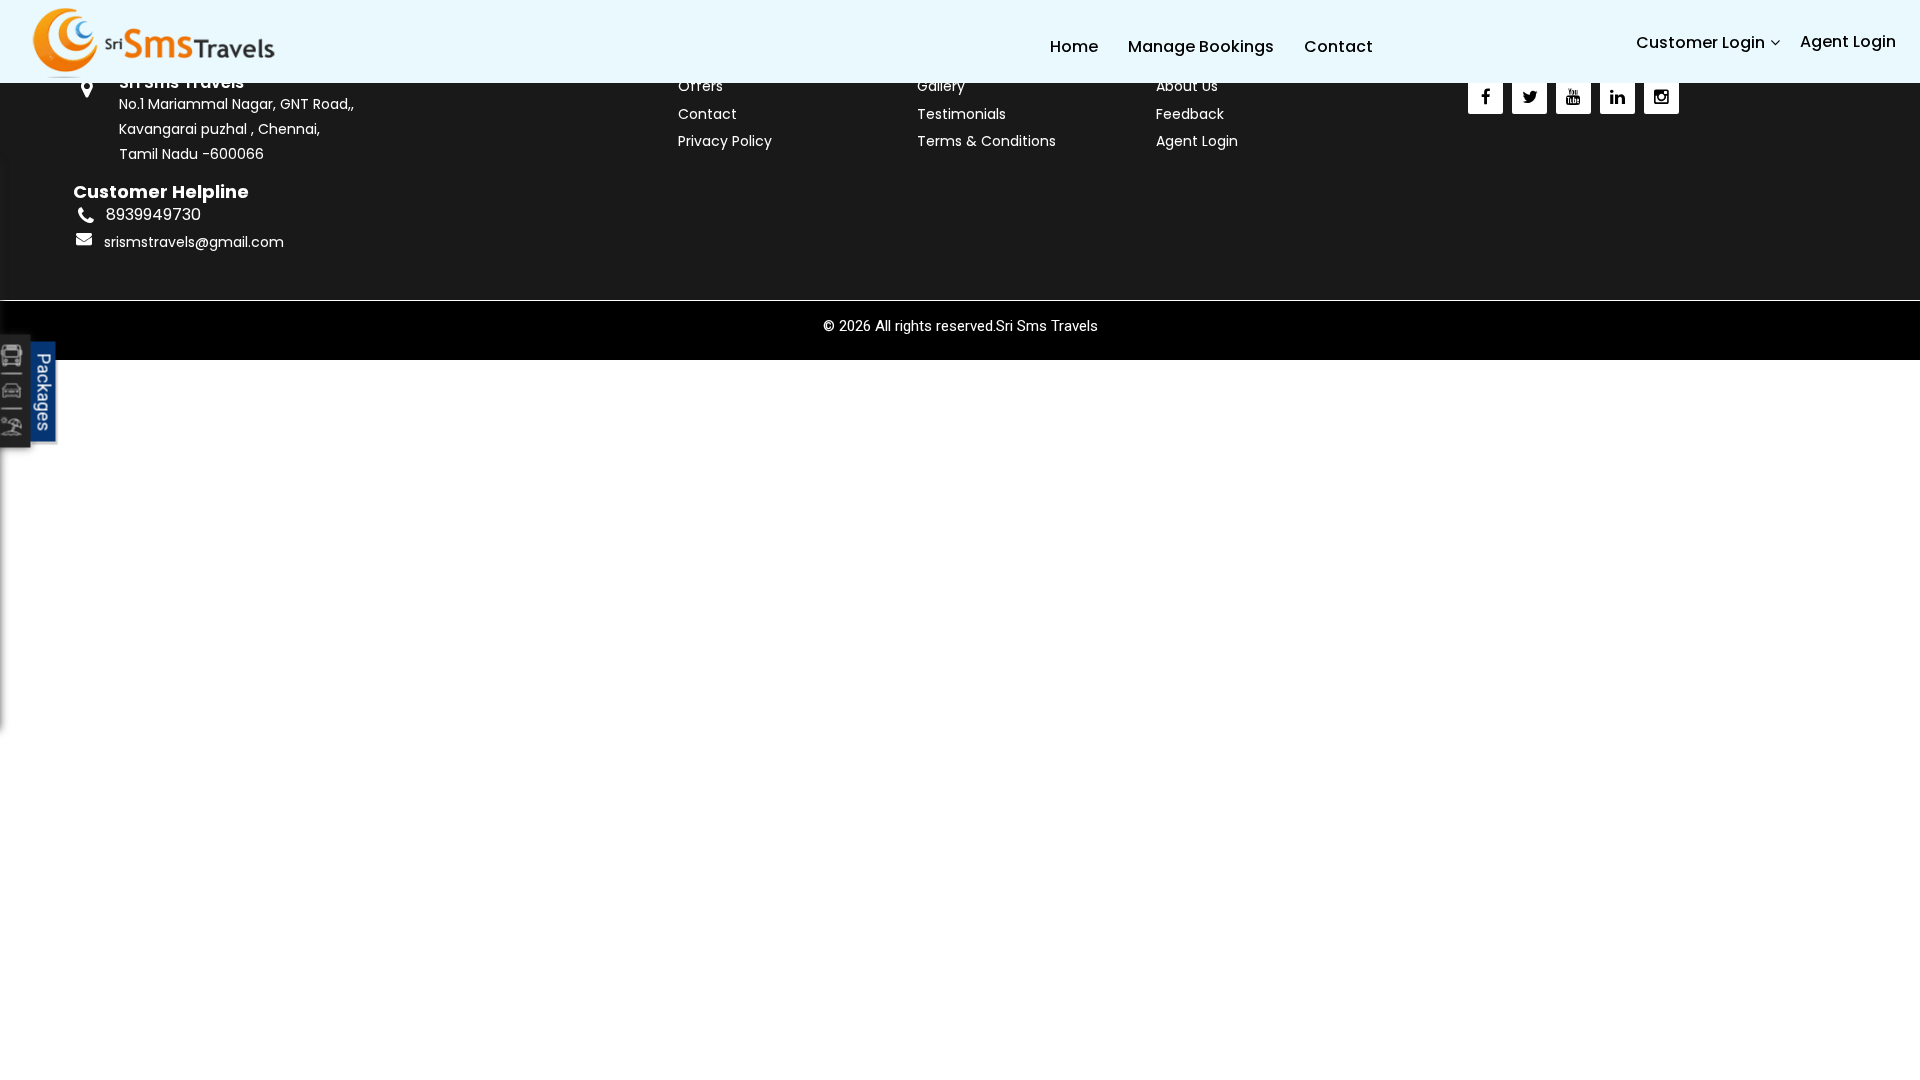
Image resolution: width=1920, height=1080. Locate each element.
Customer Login (1700, 42)
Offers (700, 86)
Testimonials (961, 114)
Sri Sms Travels (1047, 326)
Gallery (941, 86)
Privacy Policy (725, 141)
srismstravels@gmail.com (194, 242)
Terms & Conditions (986, 141)
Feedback (1190, 114)
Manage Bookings (1201, 46)
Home (1074, 46)
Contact (1338, 46)
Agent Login (1848, 41)
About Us (1187, 86)
